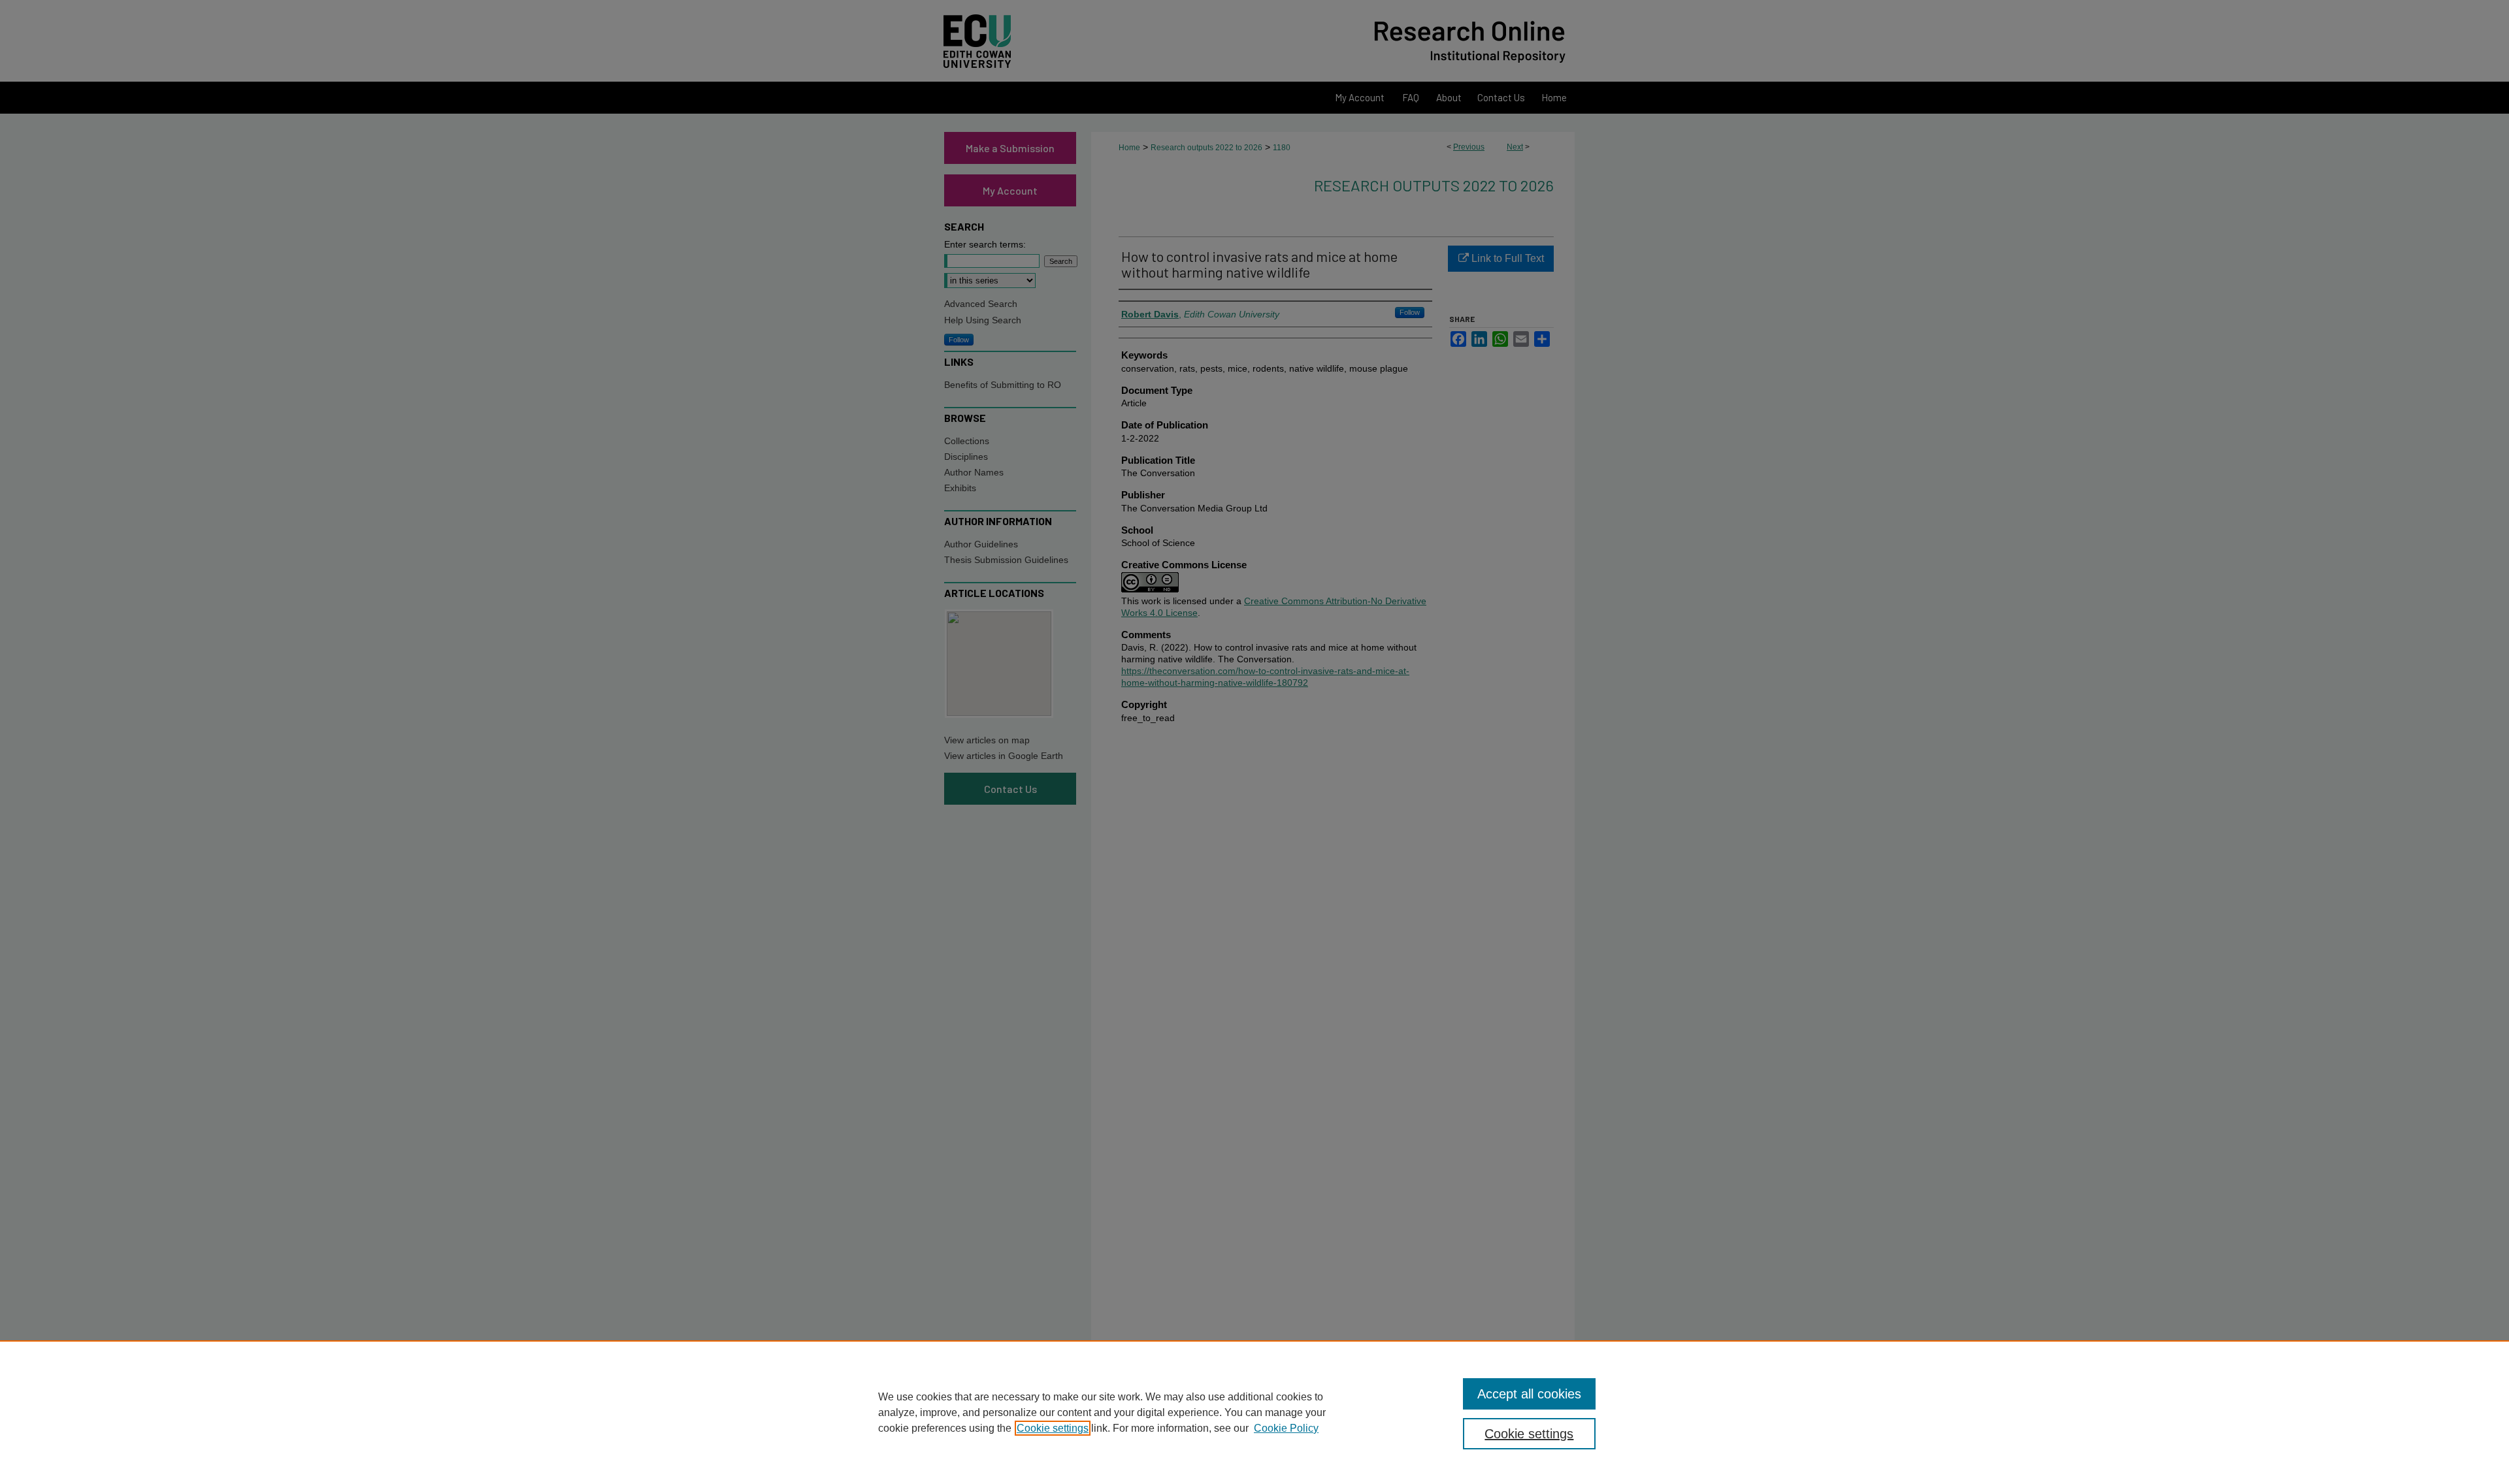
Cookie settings (1053, 1428)
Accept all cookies (1529, 1394)
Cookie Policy (1286, 1428)
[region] (1254, 1412)
